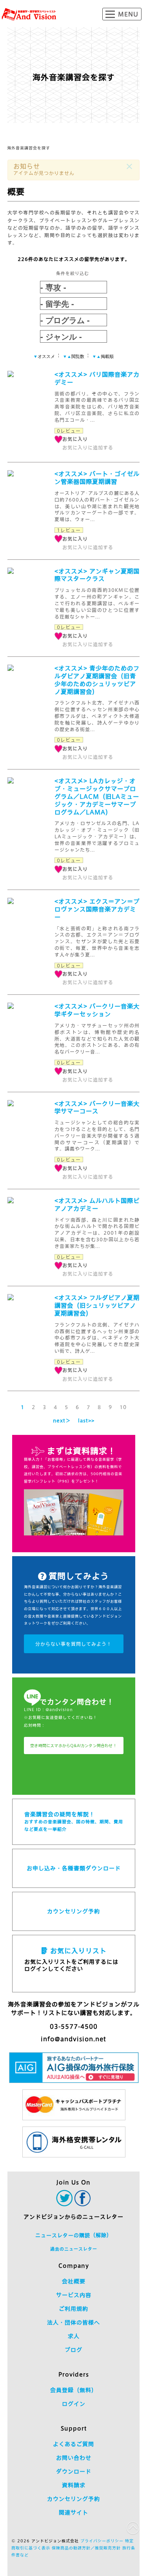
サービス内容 (74, 2295)
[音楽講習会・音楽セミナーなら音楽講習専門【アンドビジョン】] (29, 14)
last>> (86, 1420)
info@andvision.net (73, 2039)
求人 (74, 2336)
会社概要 (74, 2281)
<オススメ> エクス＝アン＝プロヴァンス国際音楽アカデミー (97, 909)
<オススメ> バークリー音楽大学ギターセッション (97, 1010)
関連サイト (73, 2513)
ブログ (73, 2350)
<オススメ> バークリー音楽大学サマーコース (97, 1108)
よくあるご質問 (73, 2444)
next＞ (62, 1420)
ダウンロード (74, 2472)
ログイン (74, 2404)
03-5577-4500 (74, 2027)
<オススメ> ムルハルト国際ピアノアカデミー (97, 1205)
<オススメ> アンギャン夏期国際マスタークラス (97, 575)
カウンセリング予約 (73, 1911)
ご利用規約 (73, 2309)
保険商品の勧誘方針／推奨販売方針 (86, 2548)
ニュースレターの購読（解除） (74, 2235)
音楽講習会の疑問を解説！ (74, 1821)
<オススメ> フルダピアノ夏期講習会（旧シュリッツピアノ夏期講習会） (97, 1306)
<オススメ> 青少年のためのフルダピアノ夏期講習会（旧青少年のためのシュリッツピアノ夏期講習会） (97, 680)
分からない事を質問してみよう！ (73, 1644)
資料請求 (74, 2485)
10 (123, 1407)
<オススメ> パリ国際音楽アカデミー (97, 378)
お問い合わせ (74, 2458)
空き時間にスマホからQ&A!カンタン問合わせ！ (73, 1745)
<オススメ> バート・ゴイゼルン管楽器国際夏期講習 (97, 478)
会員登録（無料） (74, 2390)
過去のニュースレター (74, 2249)
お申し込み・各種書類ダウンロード (74, 1868)
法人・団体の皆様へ (73, 2323)
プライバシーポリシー (102, 2541)
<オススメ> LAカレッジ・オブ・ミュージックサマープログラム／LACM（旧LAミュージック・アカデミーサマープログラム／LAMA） (97, 797)
